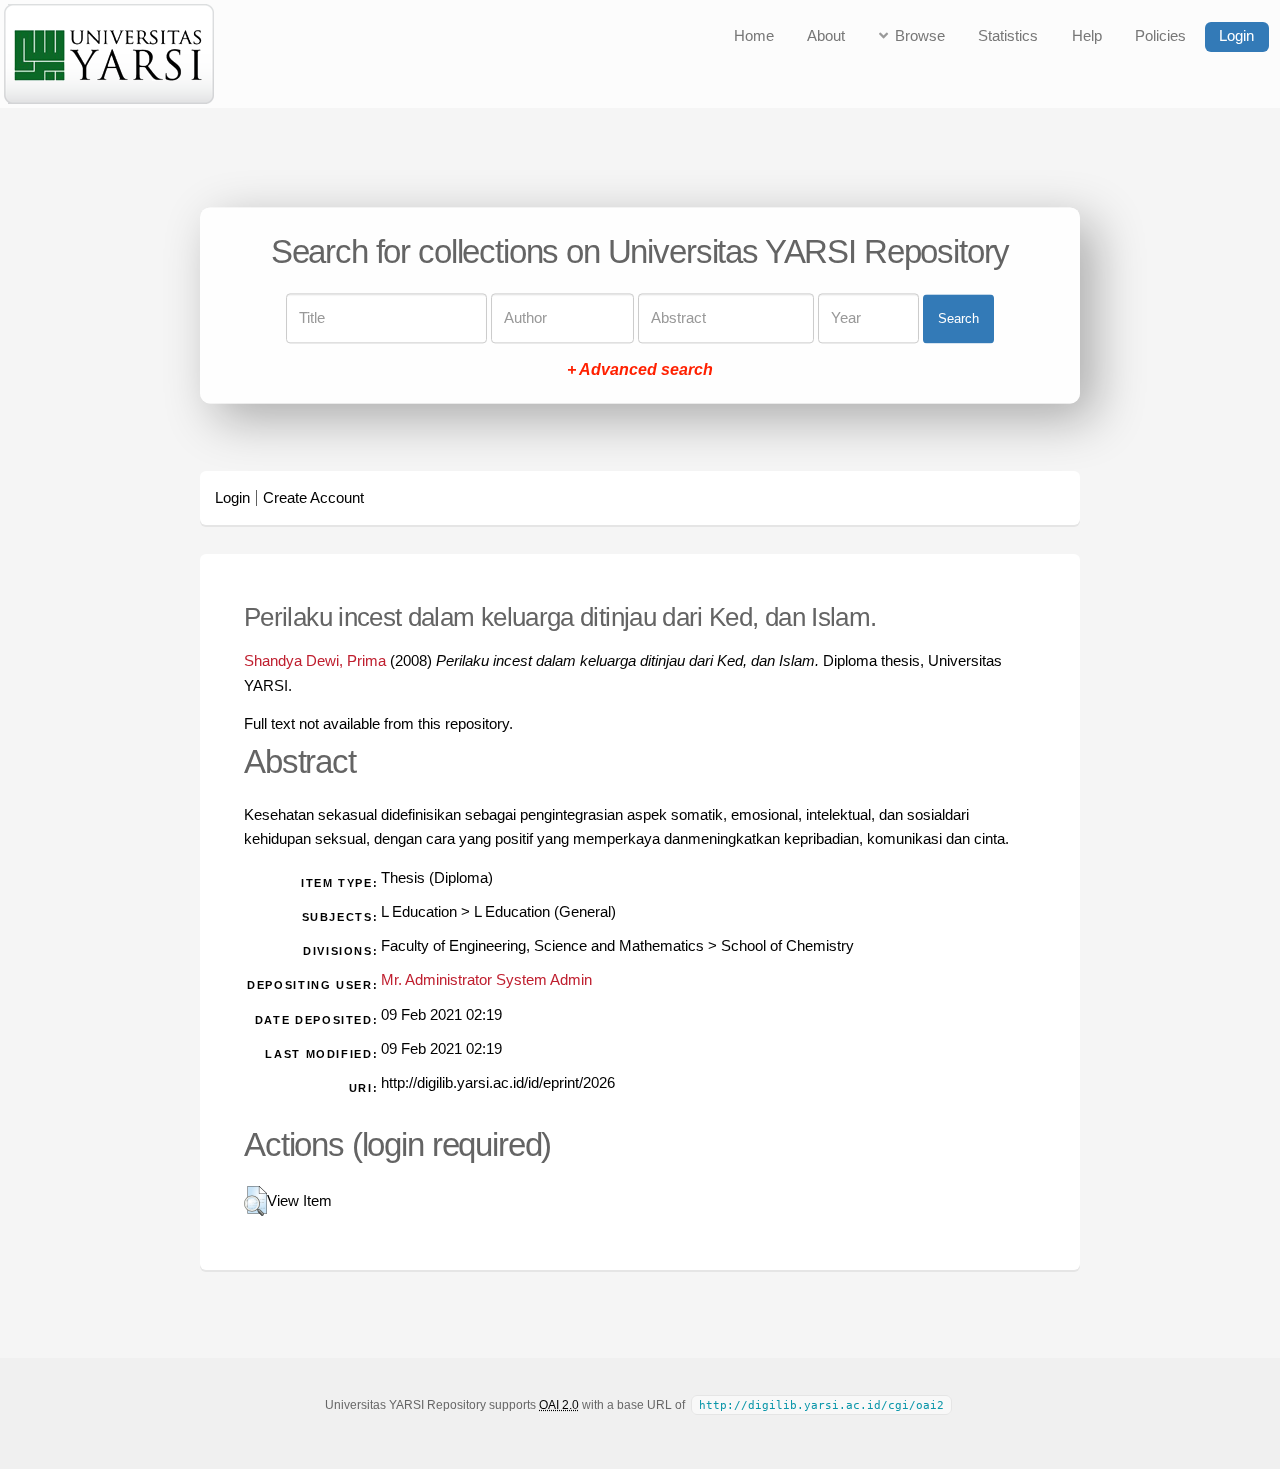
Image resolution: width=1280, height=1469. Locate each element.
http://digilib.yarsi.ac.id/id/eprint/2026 (498, 1083)
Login (1236, 36)
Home (754, 36)
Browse (920, 36)
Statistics (1008, 36)
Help (1087, 36)
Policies (1160, 36)
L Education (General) (545, 912)
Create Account (313, 498)
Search (958, 318)
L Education (419, 912)
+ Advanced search (640, 370)
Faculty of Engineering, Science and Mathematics (542, 946)
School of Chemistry (787, 946)
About (826, 36)
